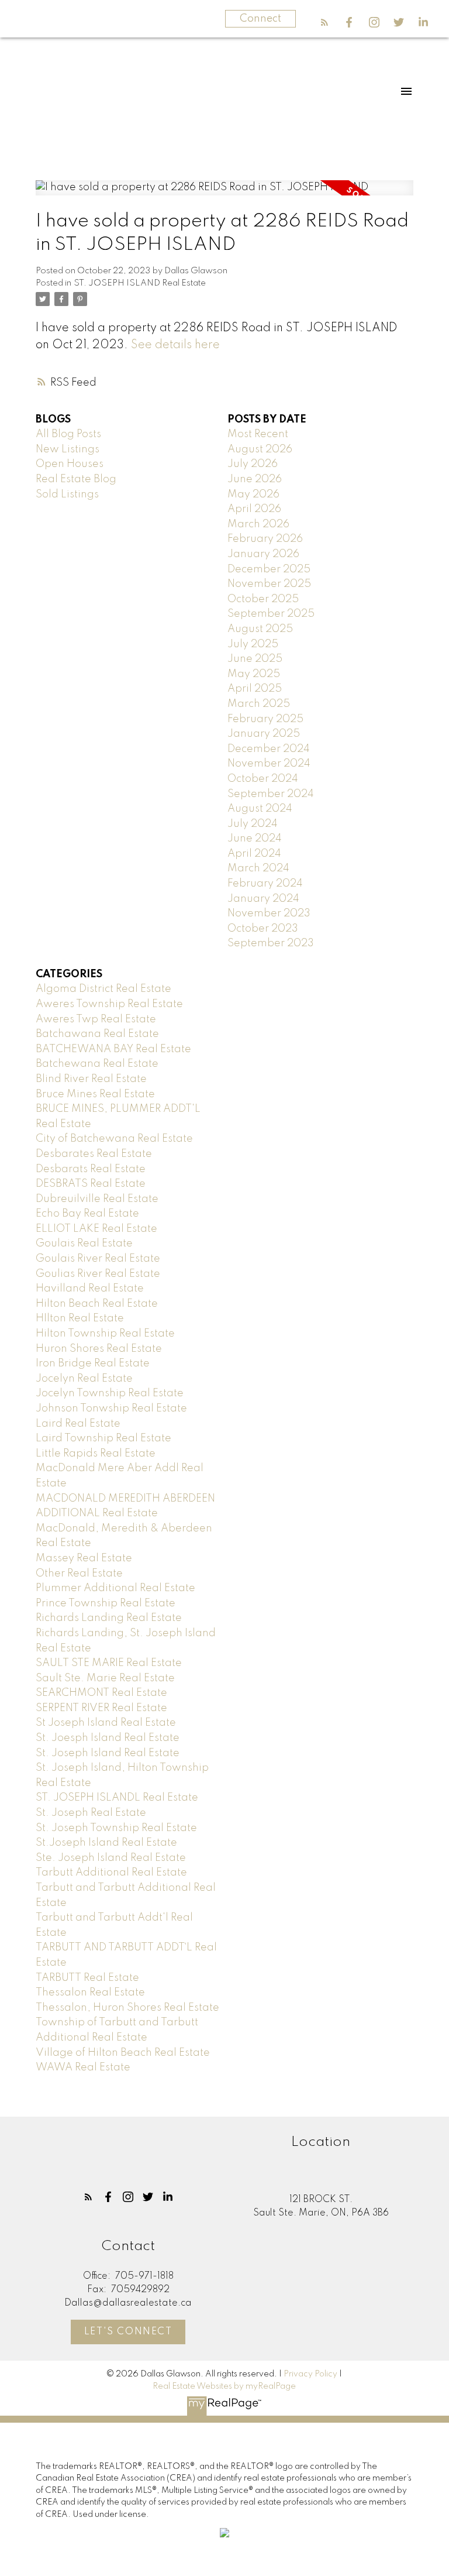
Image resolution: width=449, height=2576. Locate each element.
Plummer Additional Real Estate (115, 1588)
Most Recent (258, 434)
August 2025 (260, 629)
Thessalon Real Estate (90, 1993)
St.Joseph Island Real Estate (106, 1843)
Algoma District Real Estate (103, 989)
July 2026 (253, 464)
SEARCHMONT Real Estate (101, 1693)
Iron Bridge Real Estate (93, 1363)
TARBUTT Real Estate (87, 1978)
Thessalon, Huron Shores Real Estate (127, 2008)
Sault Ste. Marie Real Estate (105, 1678)
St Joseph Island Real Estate (106, 1723)
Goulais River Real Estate (98, 1259)
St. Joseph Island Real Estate (108, 1753)
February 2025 (265, 719)
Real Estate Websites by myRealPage (224, 2386)
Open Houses (70, 464)
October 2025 (263, 599)
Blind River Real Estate (91, 1079)
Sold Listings (67, 494)
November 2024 (269, 764)
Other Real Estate (79, 1574)
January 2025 (264, 734)
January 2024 (263, 899)
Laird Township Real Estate (103, 1438)
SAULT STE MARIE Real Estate (109, 1663)
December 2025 (269, 569)
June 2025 (255, 659)
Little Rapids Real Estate (96, 1454)
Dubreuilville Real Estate (97, 1199)
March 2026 (258, 524)
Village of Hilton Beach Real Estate (123, 2053)
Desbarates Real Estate (94, 1154)
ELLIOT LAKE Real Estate (96, 1229)
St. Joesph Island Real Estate (108, 1738)
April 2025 (255, 689)
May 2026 (253, 494)
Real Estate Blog (76, 479)
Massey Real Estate (84, 1558)
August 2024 (260, 809)
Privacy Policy (310, 2374)
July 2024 (253, 824)
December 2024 (269, 749)
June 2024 (255, 839)
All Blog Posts (68, 434)
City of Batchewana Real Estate (114, 1139)
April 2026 (254, 509)
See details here (175, 345)
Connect (260, 19)
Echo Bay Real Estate (87, 1214)
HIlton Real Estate (80, 1318)
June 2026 (255, 479)
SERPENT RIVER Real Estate (101, 1708)
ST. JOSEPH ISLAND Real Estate (140, 283)
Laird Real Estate (78, 1424)
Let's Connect (128, 2332)
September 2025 (271, 614)
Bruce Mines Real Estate (95, 1094)
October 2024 (263, 779)
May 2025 (254, 674)
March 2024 (258, 868)
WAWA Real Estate (83, 2067)
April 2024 (254, 854)
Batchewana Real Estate (97, 1064)
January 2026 (263, 554)
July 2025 (253, 644)
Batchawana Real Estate (97, 1034)
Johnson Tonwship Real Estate (111, 1409)
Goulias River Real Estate (98, 1274)
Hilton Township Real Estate (105, 1334)
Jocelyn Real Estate (84, 1379)
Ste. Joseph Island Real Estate (111, 1858)
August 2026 (260, 449)
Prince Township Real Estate (106, 1603)
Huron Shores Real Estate (99, 1349)
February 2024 (265, 884)
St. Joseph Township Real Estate (116, 1828)
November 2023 (269, 913)
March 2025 (259, 704)
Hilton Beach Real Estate (97, 1304)
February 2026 (265, 539)
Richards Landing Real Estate (109, 1618)
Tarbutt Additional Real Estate (111, 1873)
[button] (324, 22)
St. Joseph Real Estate (91, 1813)
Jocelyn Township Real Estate (110, 1393)
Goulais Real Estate (84, 1244)
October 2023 (263, 929)
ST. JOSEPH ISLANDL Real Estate (117, 1798)
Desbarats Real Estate (91, 1169)
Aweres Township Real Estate (109, 1004)
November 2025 (269, 584)
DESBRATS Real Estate (91, 1184)
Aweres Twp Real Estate (96, 1019)
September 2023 (271, 943)
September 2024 (271, 794)
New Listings (68, 449)
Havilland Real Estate (90, 1289)
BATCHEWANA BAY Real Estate (113, 1049)
